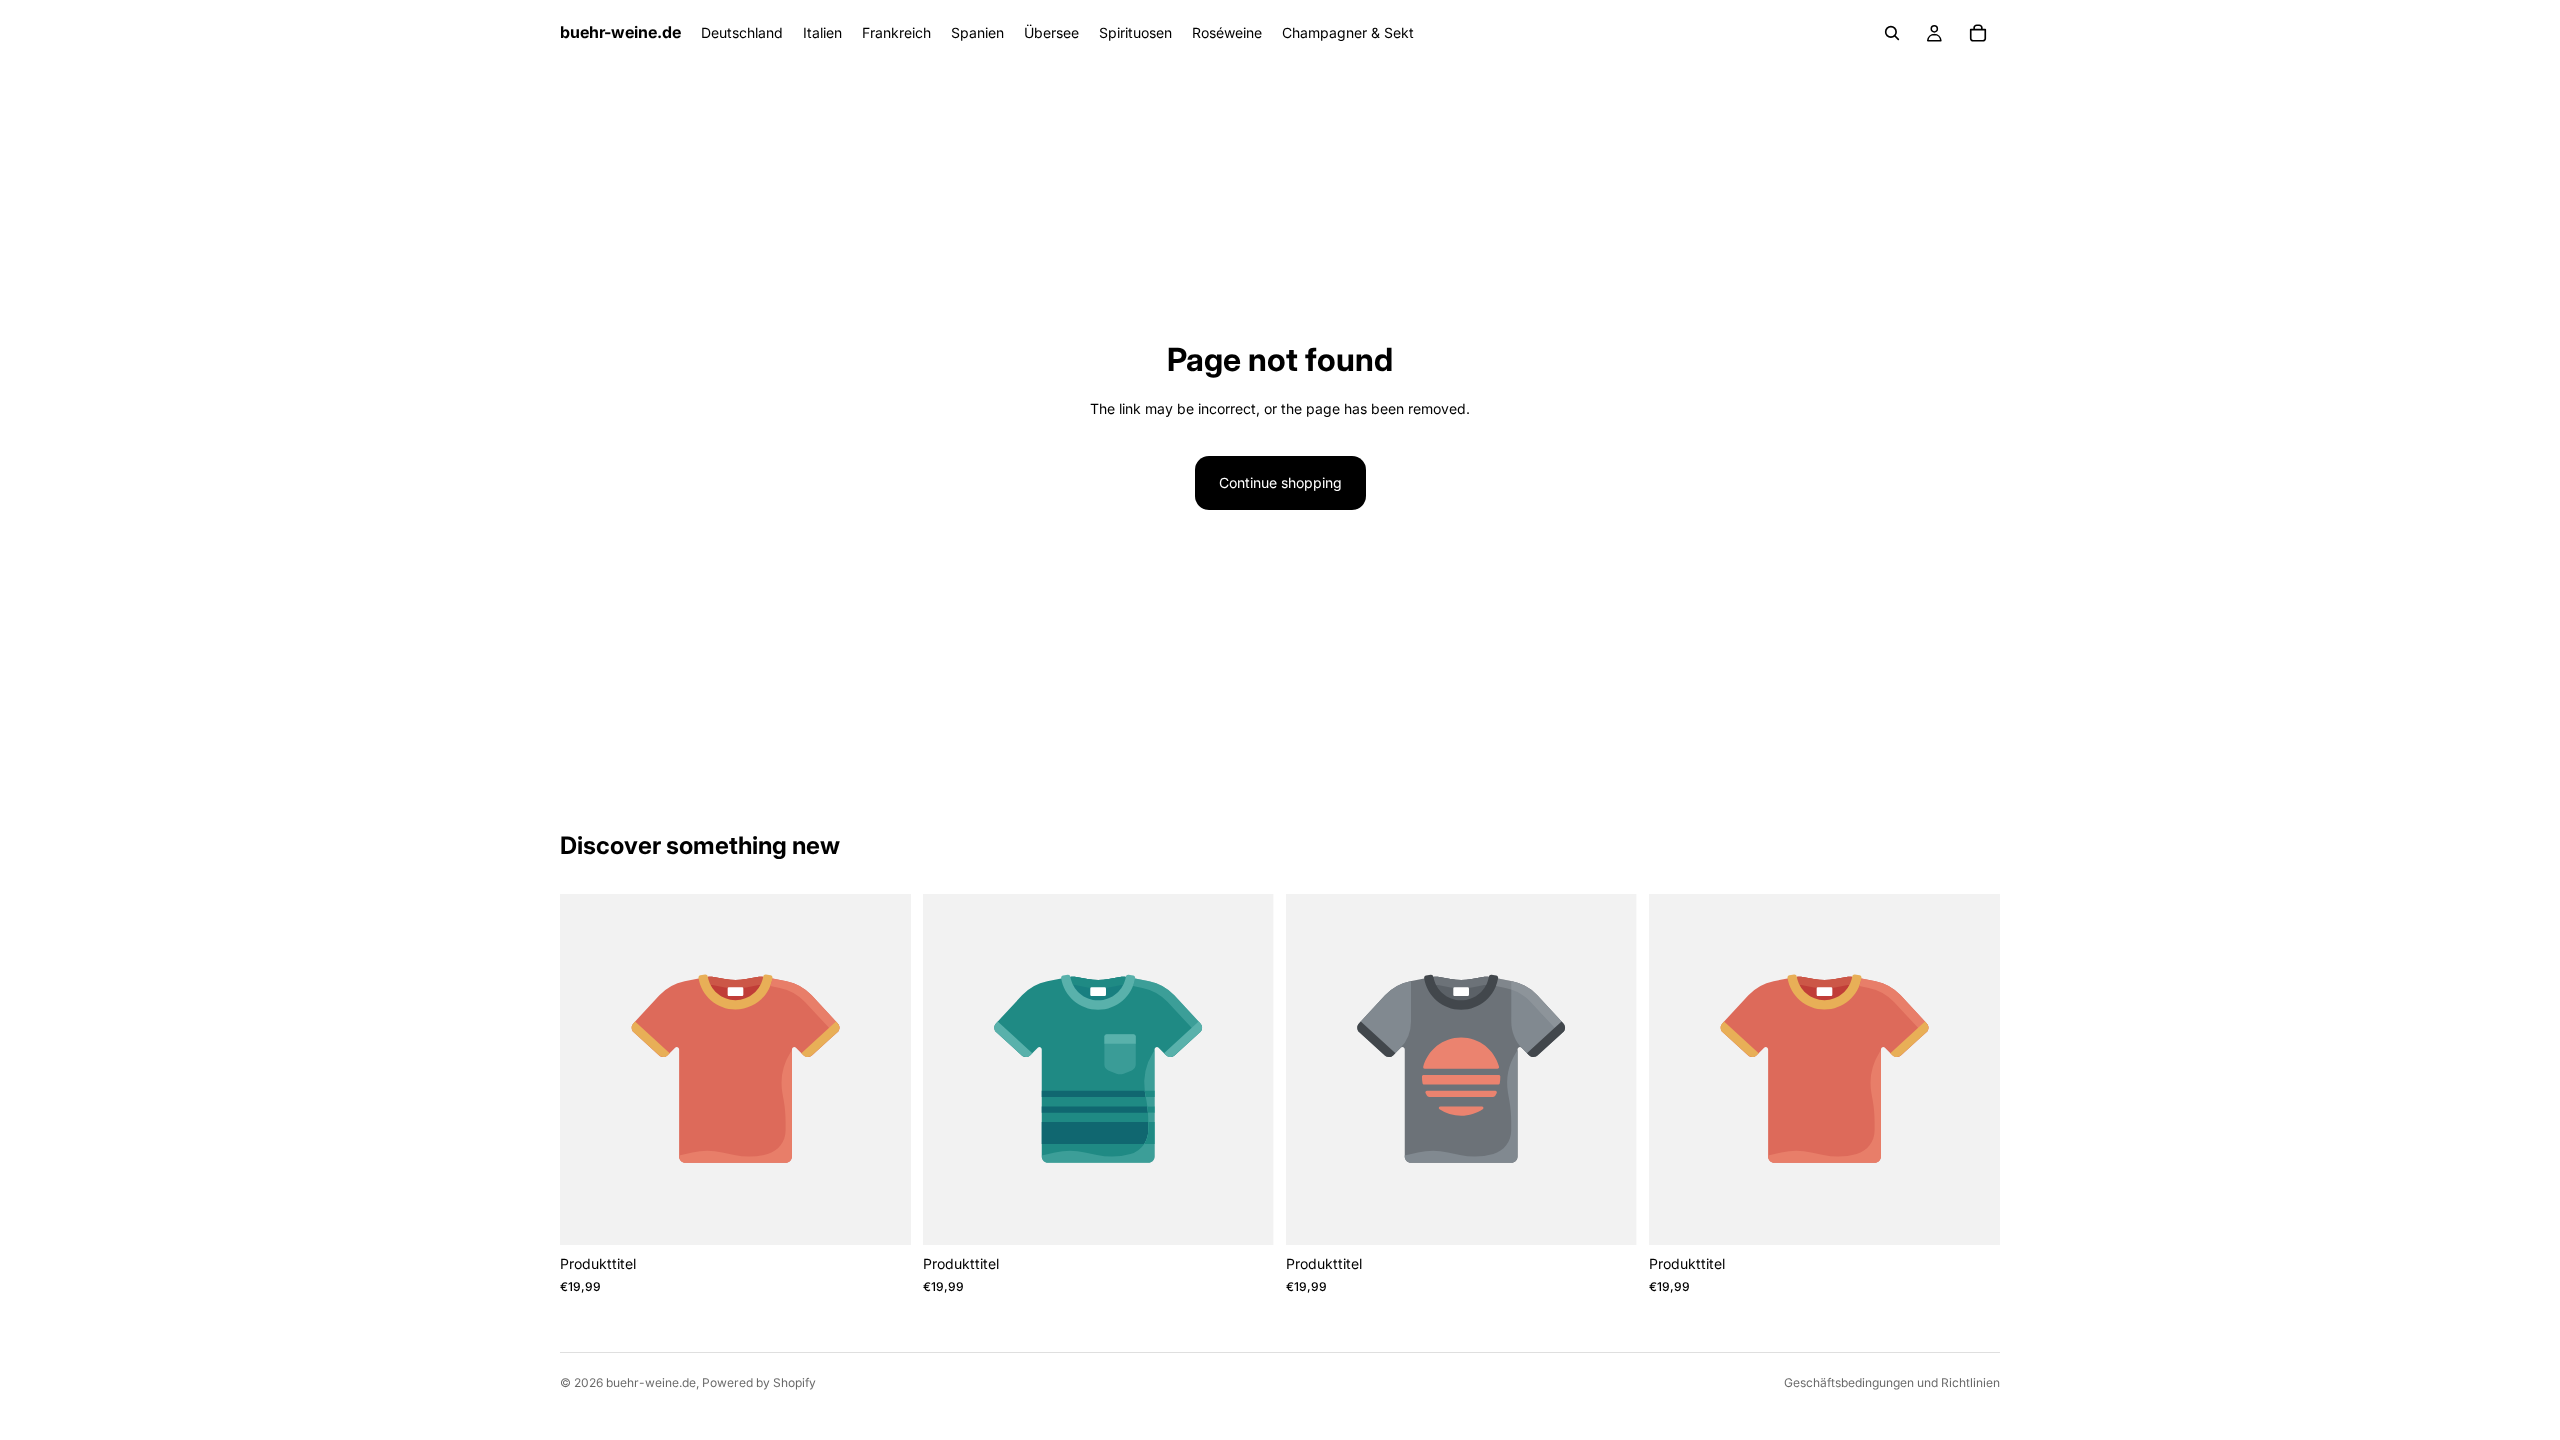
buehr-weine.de (651, 1382)
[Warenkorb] (1978, 33)
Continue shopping (1280, 482)
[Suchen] (1892, 33)
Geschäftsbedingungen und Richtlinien (1892, 1382)
